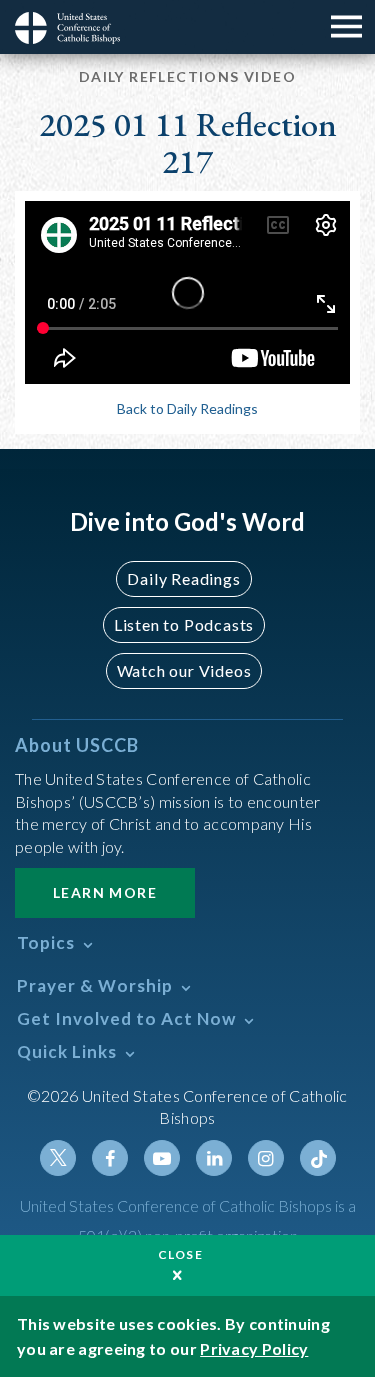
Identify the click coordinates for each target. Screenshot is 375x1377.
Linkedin (214, 1158)
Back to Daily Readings (187, 408)
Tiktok (318, 1158)
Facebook (110, 1158)
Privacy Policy (254, 1348)
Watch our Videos (184, 670)
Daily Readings (183, 578)
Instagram (266, 1158)
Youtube (162, 1158)
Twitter (58, 1158)
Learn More (105, 892)
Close (181, 1254)
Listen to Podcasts (184, 624)
